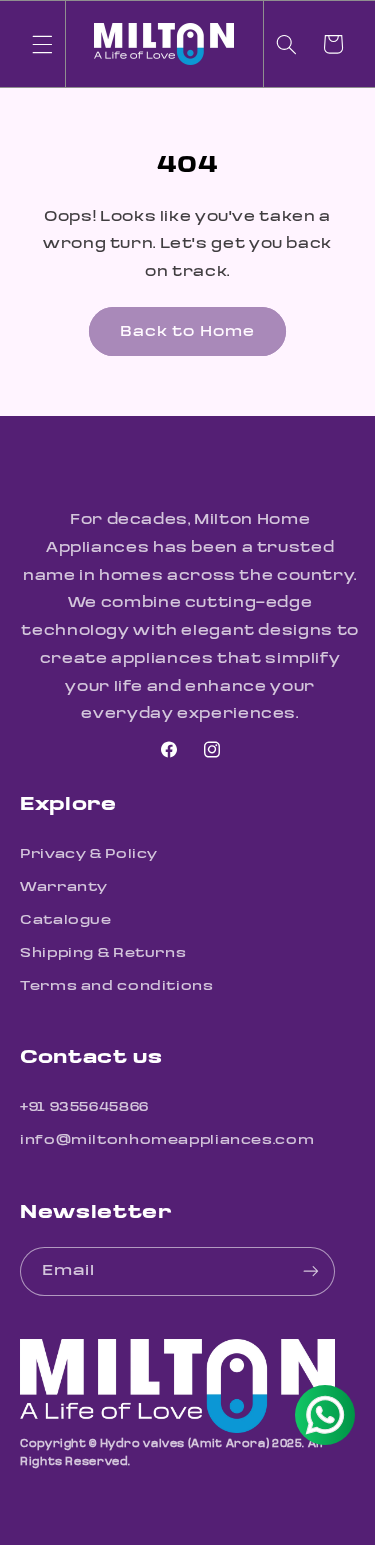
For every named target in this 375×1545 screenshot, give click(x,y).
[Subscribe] (311, 1271)
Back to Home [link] (187, 331)
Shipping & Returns (103, 952)
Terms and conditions (117, 985)
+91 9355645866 (84, 1106)
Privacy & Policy (89, 853)
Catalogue (66, 919)
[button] (42, 44)
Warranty (64, 886)
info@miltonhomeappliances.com (167, 1139)
